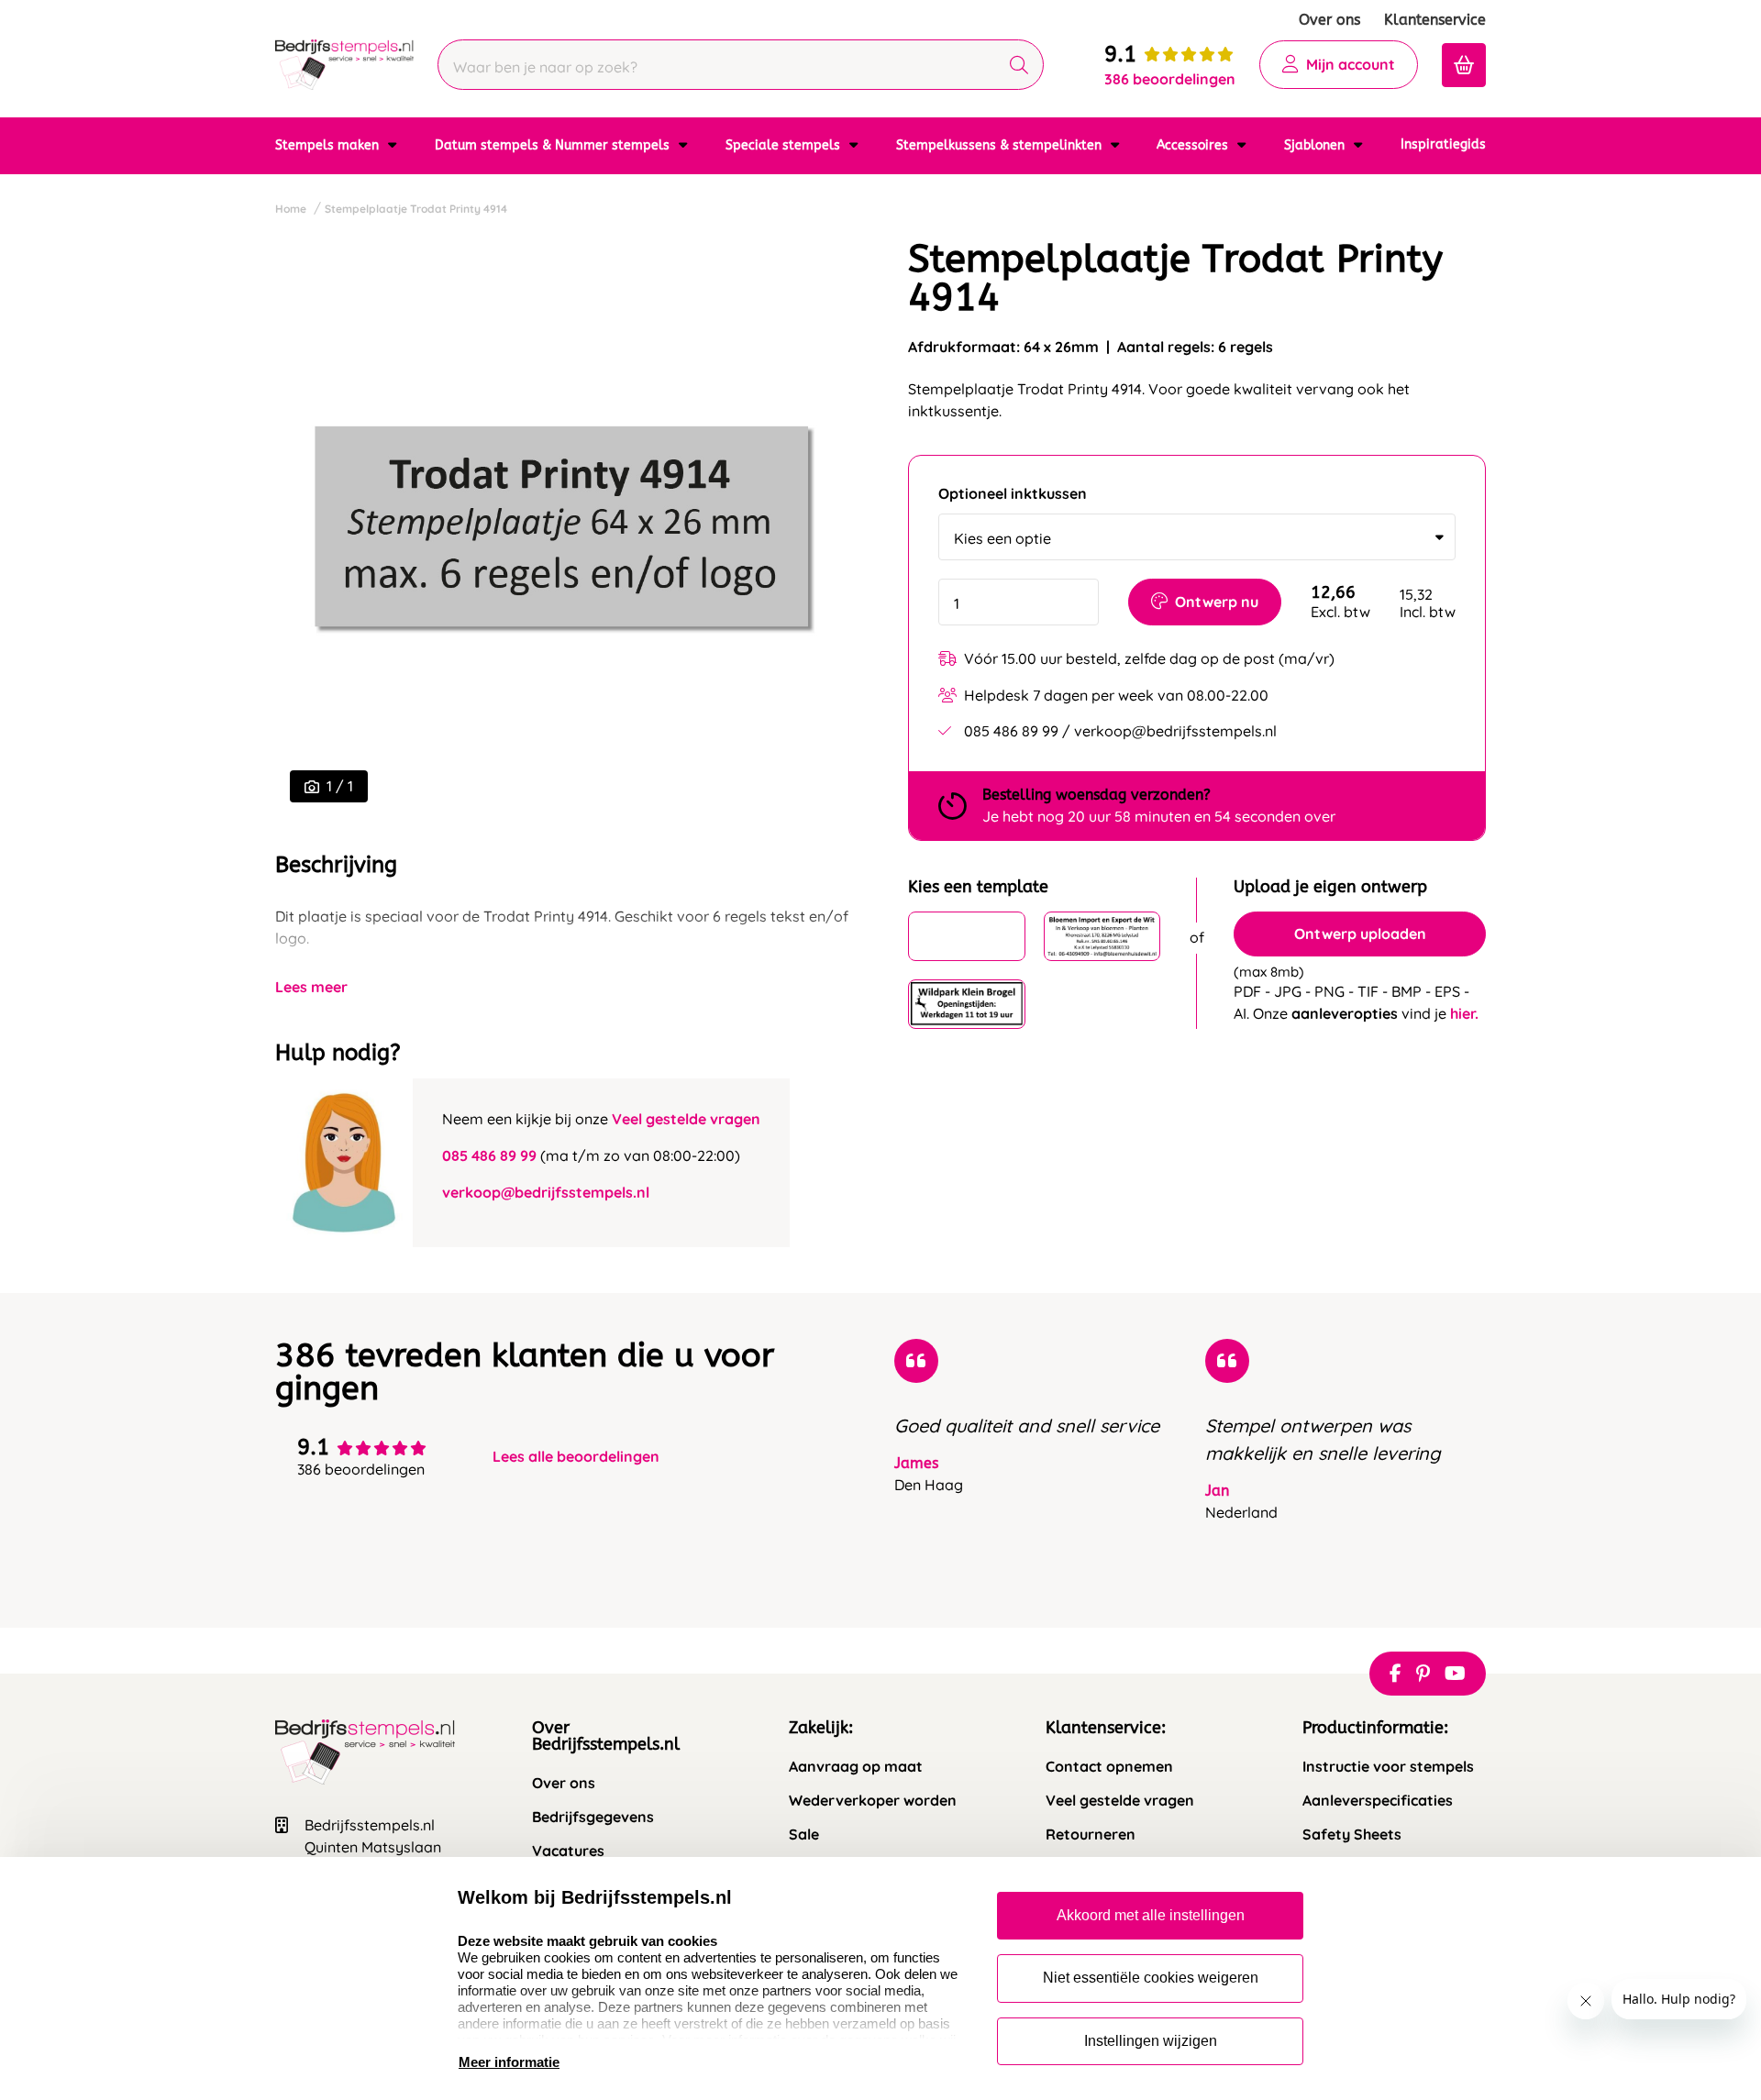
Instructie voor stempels (1388, 1767)
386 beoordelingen (1170, 79)
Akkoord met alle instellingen (1151, 1915)
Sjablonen (1316, 145)
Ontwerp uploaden (1360, 934)
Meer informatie (509, 2062)
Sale (804, 1835)
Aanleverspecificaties (1378, 1801)
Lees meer (311, 987)
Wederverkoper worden (873, 1801)
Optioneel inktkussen (1013, 494)
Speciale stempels (785, 145)
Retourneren (1091, 1835)
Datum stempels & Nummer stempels (554, 145)
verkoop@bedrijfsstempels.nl (546, 1192)
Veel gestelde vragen (686, 1119)
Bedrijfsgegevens (593, 1817)
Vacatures (568, 1851)
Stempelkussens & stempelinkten (1001, 145)
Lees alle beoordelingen (576, 1457)
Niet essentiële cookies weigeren (1151, 1978)
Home (291, 209)
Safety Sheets (1352, 1835)
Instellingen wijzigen (1151, 2041)
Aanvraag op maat (856, 1767)
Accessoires (1194, 145)
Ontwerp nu (1217, 602)
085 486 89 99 (489, 1155)
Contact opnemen (1109, 1767)
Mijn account (1351, 64)
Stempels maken (329, 145)
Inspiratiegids (1443, 144)
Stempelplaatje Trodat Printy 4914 (416, 209)
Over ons (1329, 20)
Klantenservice (1435, 20)
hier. (1464, 1013)
